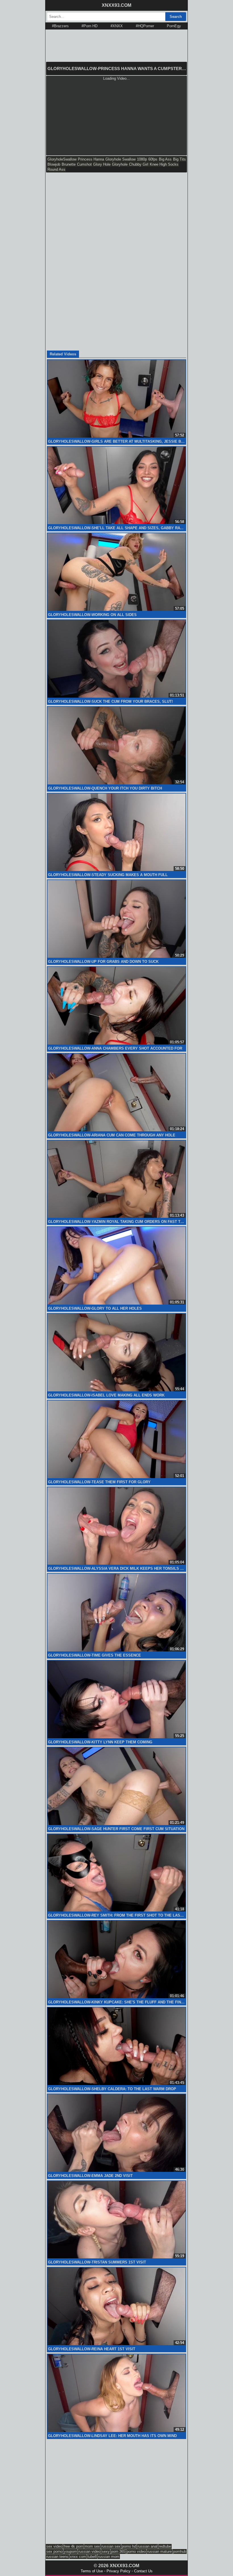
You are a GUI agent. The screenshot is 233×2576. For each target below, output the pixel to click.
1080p (142, 159)
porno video (136, 2551)
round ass (56, 169)
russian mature (159, 2551)
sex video (54, 2546)
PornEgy (174, 26)
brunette (69, 164)
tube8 (92, 2557)
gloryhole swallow (120, 159)
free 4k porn (73, 2546)
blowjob (54, 164)
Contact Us (143, 2571)
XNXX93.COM (116, 5)
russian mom (109, 2557)
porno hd (129, 2546)
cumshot (84, 164)
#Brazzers (60, 26)
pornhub (180, 2551)
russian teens (57, 2557)
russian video (89, 2551)
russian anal (147, 2546)
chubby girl (139, 164)
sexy (106, 2551)
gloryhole (120, 164)
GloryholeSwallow (62, 159)
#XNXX (117, 26)
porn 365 (118, 2551)
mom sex (92, 2546)
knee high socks (164, 164)
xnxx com (78, 2557)
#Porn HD (90, 26)
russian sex (111, 2546)
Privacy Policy (118, 2571)
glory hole (102, 164)
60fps (153, 159)
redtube (165, 2546)
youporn (70, 2551)
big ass (165, 159)
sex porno (54, 2551)
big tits (179, 159)
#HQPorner (145, 26)
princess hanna (91, 159)
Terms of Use (92, 2571)
